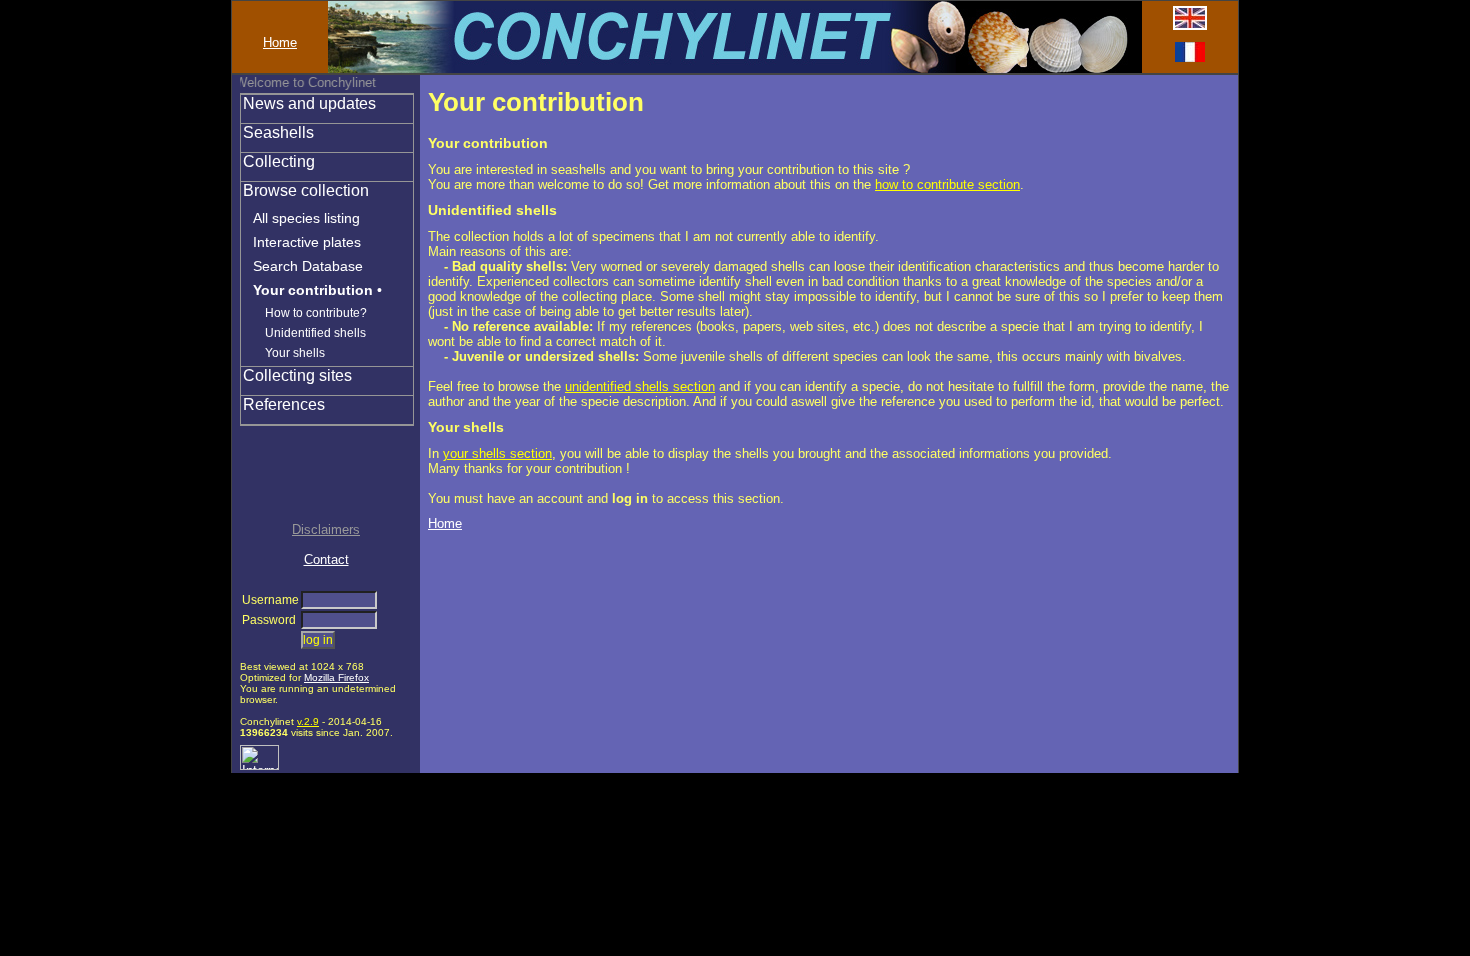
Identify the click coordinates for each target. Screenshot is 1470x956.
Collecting (279, 161)
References (284, 404)
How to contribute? (316, 313)
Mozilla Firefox (336, 677)
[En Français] (1190, 57)
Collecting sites (297, 375)
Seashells (278, 132)
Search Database (308, 266)
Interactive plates (307, 242)
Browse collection (306, 190)
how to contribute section (947, 184)
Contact (326, 559)
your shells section (497, 453)
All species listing (306, 218)
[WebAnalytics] (259, 765)
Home (280, 42)
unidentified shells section (640, 386)
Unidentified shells (315, 333)
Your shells (295, 353)
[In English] (1190, 25)
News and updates (309, 103)
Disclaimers (326, 529)
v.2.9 (308, 721)
